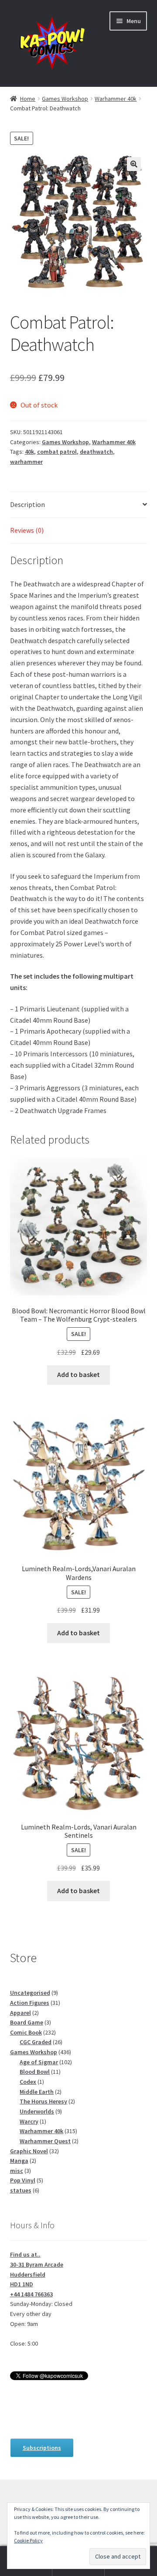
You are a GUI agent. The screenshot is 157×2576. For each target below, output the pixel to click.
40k (29, 452)
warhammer (26, 462)
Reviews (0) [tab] (27, 530)
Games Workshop (65, 99)
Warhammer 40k (116, 99)
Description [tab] (27, 504)
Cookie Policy (28, 2540)
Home (28, 99)
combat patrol (57, 452)
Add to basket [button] (78, 1374)
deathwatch (96, 452)
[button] (134, 164)
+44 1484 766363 (31, 2294)
